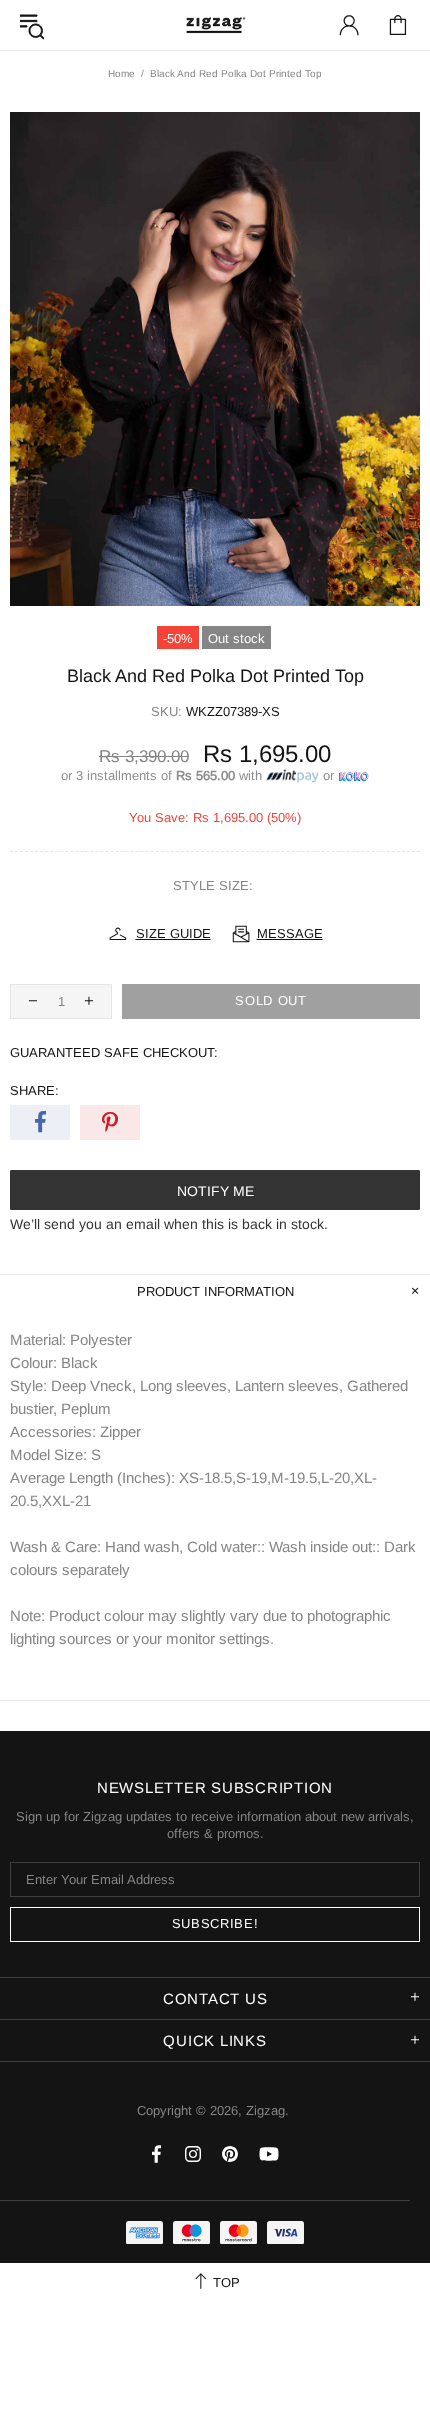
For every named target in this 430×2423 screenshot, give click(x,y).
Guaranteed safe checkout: (114, 1052)
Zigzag (215, 24)
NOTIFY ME (215, 1191)
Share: (34, 1090)
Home (121, 73)
